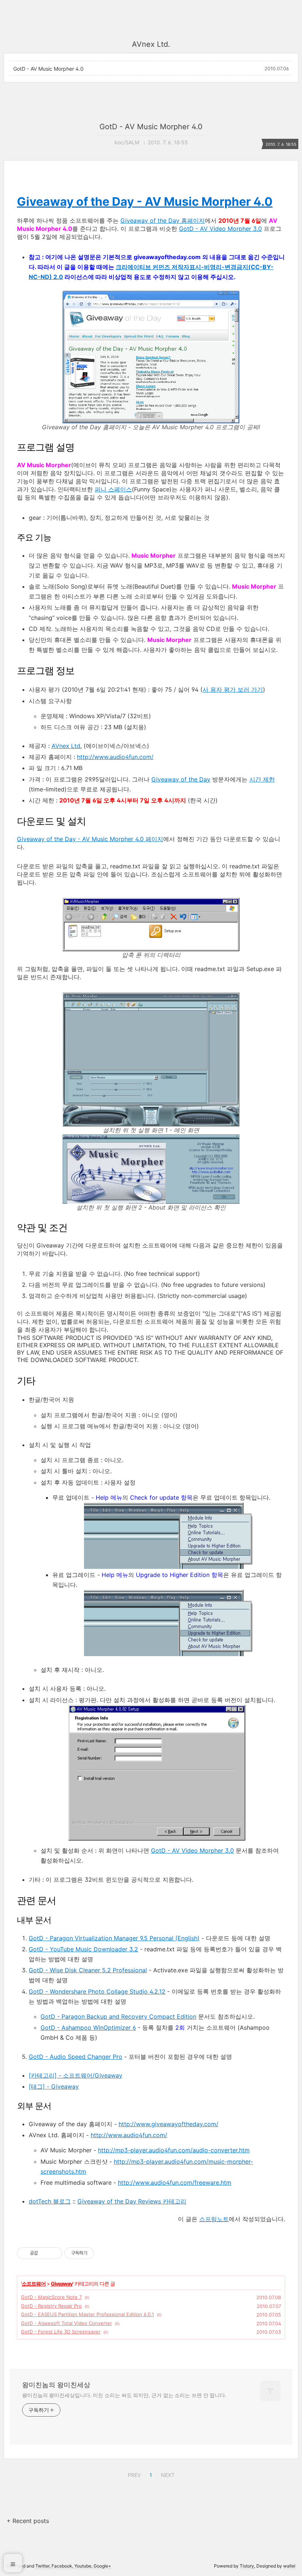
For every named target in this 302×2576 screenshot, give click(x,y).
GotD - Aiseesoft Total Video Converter (66, 2323)
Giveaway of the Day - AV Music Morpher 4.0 (145, 202)
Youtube (83, 2566)
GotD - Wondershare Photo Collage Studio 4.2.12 (97, 1991)
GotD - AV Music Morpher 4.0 (48, 69)
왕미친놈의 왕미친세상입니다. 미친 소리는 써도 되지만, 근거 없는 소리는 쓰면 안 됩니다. (124, 2395)
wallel (289, 2566)
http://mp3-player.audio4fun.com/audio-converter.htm (174, 2150)
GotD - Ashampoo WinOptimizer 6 (88, 2028)
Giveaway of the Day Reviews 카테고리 (132, 2201)
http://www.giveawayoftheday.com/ (168, 2124)
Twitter (42, 2566)
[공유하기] (45, 2253)
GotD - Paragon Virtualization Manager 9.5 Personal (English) (114, 1938)
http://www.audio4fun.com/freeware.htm (175, 2182)
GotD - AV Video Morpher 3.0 (220, 229)
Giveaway (62, 2284)
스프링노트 (214, 2219)
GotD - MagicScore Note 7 (51, 2297)
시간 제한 (262, 779)
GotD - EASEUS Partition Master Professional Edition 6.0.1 (87, 2314)
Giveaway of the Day (181, 779)
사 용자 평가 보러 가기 (233, 689)
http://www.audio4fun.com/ (115, 757)
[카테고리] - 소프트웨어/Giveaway (75, 2075)
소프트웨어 (34, 2284)
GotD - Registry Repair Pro (51, 2306)
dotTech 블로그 (50, 2201)
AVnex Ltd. (67, 746)
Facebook (62, 2566)
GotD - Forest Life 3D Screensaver (61, 2332)
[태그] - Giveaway (54, 2086)
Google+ (102, 2566)
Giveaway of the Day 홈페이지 (163, 220)
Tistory (247, 2566)
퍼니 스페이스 (113, 489)
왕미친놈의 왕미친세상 (56, 2385)
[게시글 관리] (54, 2253)
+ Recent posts (28, 2521)
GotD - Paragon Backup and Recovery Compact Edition (118, 2016)
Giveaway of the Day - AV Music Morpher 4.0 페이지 (90, 839)
